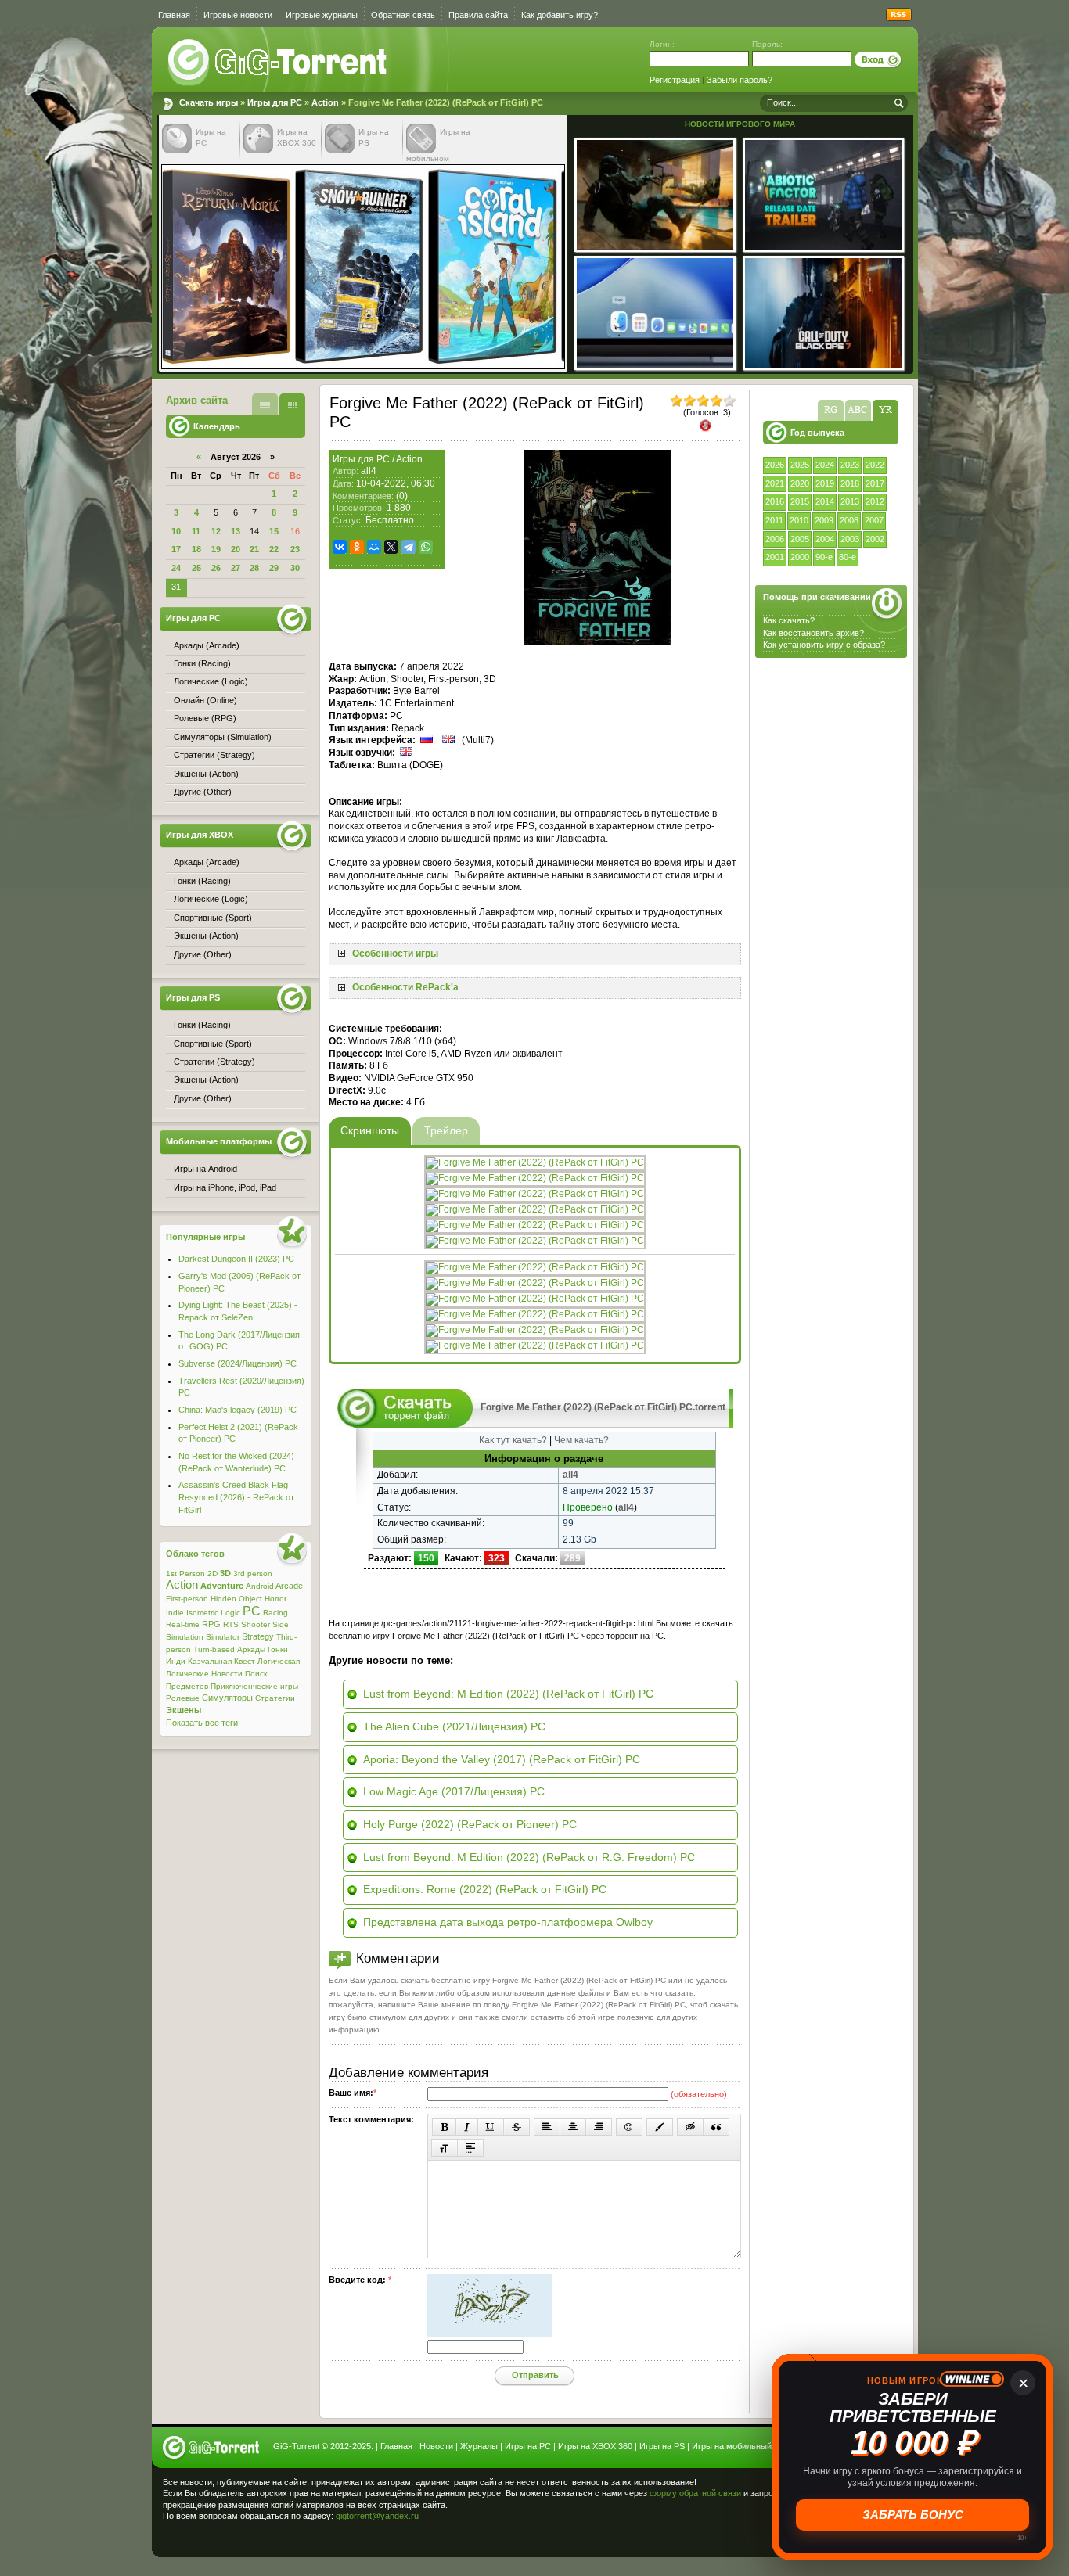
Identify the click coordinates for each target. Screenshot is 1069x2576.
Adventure (222, 1586)
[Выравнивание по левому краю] (547, 2127)
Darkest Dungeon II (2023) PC (236, 1259)
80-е (848, 557)
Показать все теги (202, 1723)
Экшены (184, 1710)
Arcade (289, 1586)
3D (225, 1573)
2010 (799, 520)
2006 (775, 539)
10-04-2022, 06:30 (396, 483)
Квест (245, 1661)
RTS (231, 1624)
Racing (275, 1613)
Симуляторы (227, 1698)
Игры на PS (662, 2446)
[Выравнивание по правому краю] (599, 2127)
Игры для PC (275, 102)
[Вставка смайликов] (629, 2127)
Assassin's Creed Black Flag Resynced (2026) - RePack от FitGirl (236, 1497)
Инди (176, 1661)
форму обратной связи (695, 2493)
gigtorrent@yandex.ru (377, 2516)
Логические (187, 1674)
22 (274, 549)
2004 (825, 539)
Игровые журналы (322, 15)
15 (274, 531)
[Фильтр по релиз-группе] (831, 410)
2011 (774, 520)
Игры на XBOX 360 (595, 2446)
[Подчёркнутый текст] (491, 2127)
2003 (850, 539)
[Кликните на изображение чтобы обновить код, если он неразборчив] (490, 2333)
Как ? (813, 633)
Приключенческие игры (254, 1686)
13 (236, 531)
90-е (824, 557)
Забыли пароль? (740, 80)
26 (216, 568)
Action (325, 102)
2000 (800, 557)
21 (254, 549)
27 (236, 568)
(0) (402, 496)
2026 (775, 465)
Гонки (278, 1649)
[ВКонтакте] (340, 547)
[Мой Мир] (374, 547)
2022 (875, 465)
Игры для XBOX (200, 835)
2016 (775, 501)
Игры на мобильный (732, 2446)
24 (176, 568)
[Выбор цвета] (660, 2127)
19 (216, 549)
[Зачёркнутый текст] (517, 2127)
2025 (800, 465)
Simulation (185, 1637)
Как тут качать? (513, 1440)
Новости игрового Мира (740, 124)
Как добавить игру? (560, 15)
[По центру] (573, 2127)
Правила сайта (478, 15)
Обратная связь (403, 15)
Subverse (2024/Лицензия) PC (238, 1363)
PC (252, 1611)
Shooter (256, 1624)
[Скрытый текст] (690, 2127)
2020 (800, 483)
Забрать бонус (913, 2515)
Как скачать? (789, 620)
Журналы (479, 2446)
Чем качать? (581, 1440)
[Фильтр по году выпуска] (885, 410)
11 (196, 531)
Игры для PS (193, 997)
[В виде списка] (265, 404)
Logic (230, 1613)
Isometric (202, 1613)
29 (274, 568)
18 (196, 549)
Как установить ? (824, 645)
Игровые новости (238, 15)
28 (254, 568)
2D (212, 1574)
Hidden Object (236, 1599)
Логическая (279, 1661)
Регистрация (675, 80)
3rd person (253, 1574)
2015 (800, 501)
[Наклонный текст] (467, 2127)
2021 (775, 483)
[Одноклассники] (357, 547)
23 (295, 549)
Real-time (183, 1624)
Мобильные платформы (219, 1141)
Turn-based (214, 1649)
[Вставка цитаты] (716, 2127)
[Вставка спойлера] (470, 2148)
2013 (850, 501)
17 (176, 549)
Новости (227, 1674)
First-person (187, 1599)
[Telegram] (409, 547)
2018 (850, 483)
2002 (875, 539)
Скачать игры (279, 63)
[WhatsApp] (426, 547)
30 (295, 568)
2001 (775, 557)
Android (260, 1586)
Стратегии (275, 1698)
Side (281, 1624)
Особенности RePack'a (405, 987)
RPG (211, 1624)
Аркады (251, 1649)
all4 (369, 471)
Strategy (258, 1636)
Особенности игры (395, 954)
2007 (874, 520)
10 (176, 531)
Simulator (223, 1637)
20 (236, 549)
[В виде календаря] (292, 404)
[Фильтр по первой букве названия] (858, 410)
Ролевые (183, 1698)
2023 (850, 465)
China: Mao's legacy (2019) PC (238, 1410)
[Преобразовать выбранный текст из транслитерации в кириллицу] (445, 2148)
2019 (825, 483)
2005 (800, 539)
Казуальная (210, 1661)
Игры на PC (528, 2446)
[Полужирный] (444, 2127)
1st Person (185, 1574)
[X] (391, 547)
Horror (275, 1599)
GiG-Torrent (296, 2446)
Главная (174, 15)
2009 (824, 520)
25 (196, 568)
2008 (849, 520)
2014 (825, 501)
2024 (825, 465)
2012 (875, 501)
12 (216, 531)
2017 (875, 483)
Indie (175, 1613)
